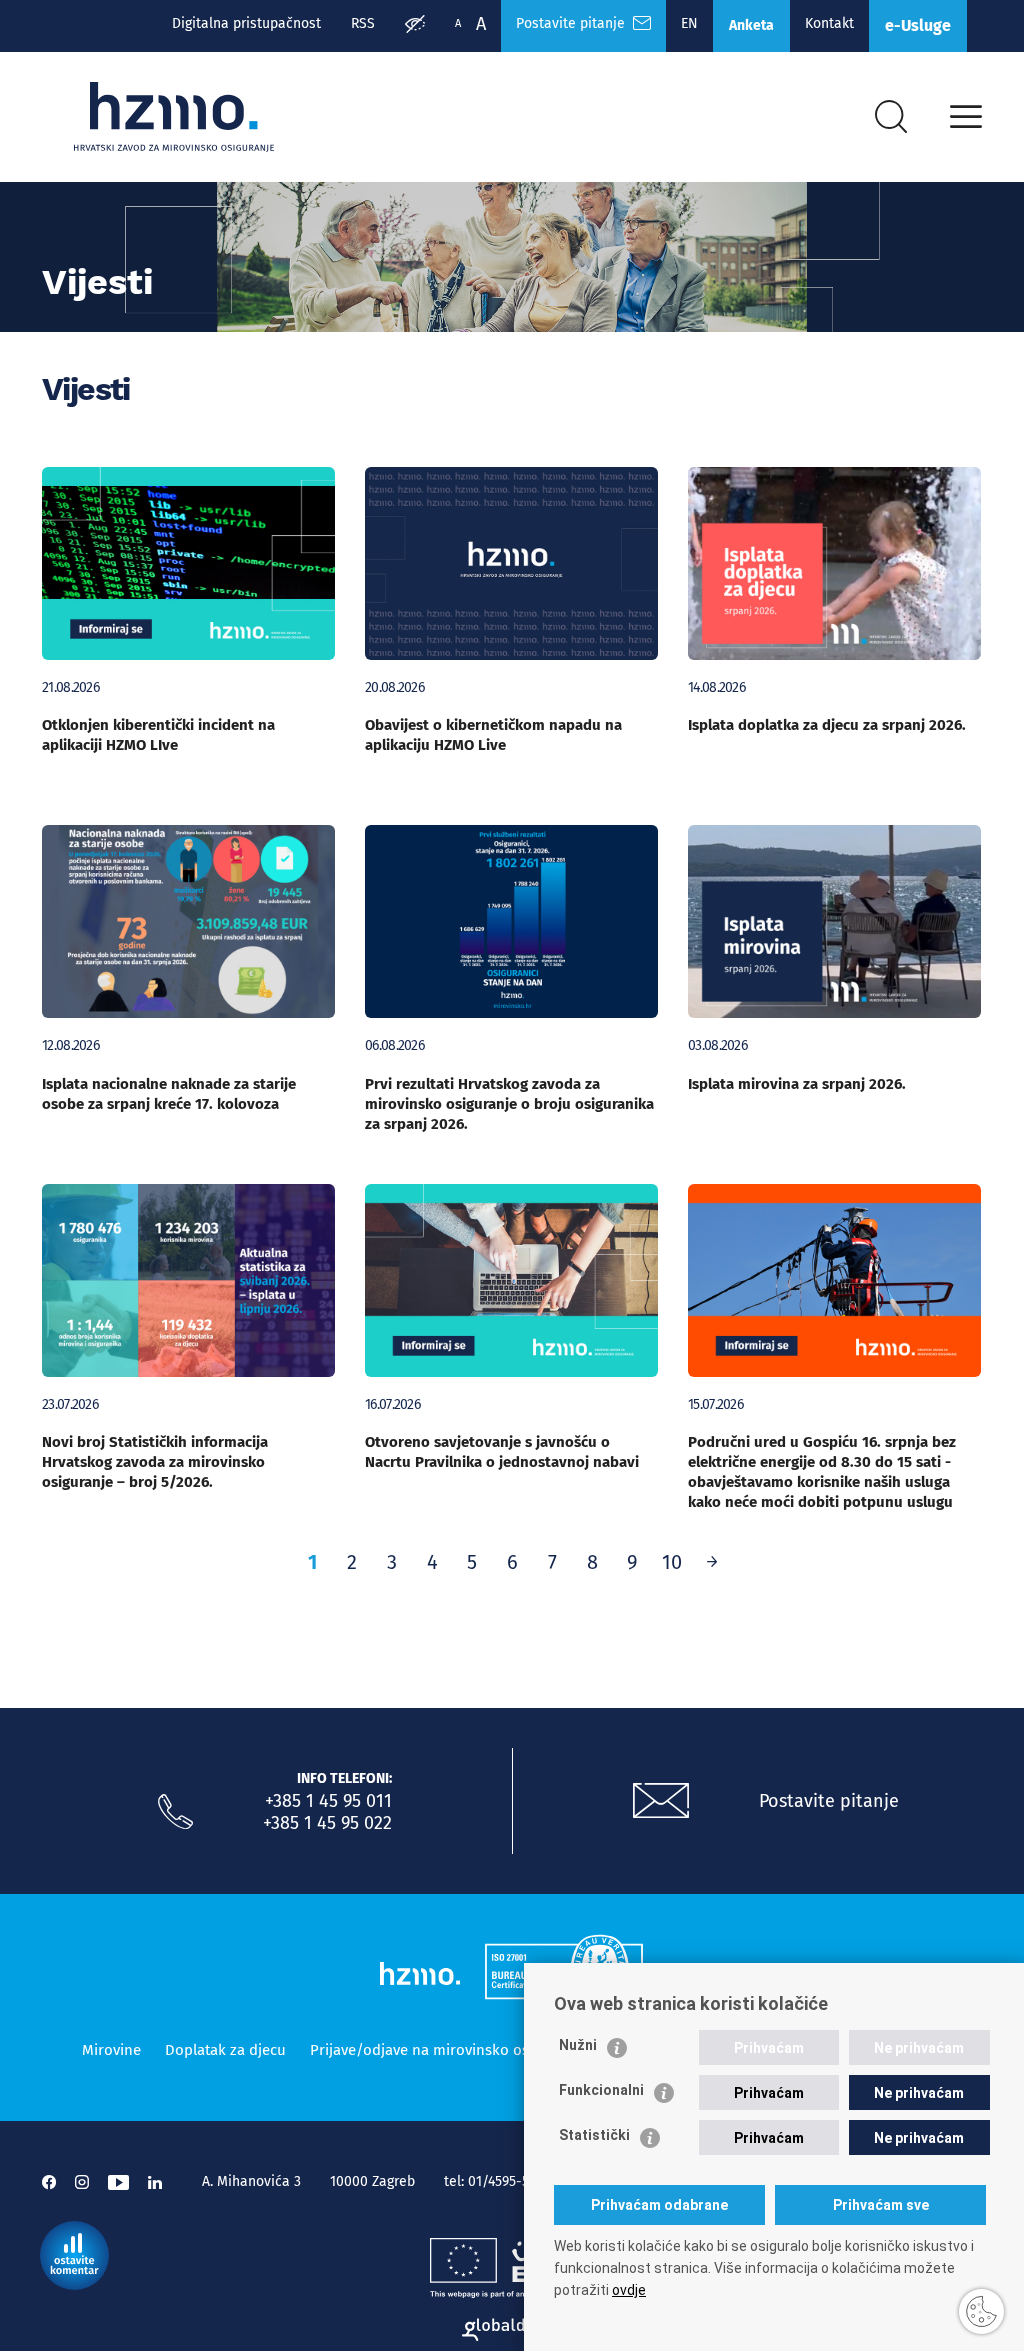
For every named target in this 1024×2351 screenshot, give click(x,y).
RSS (363, 23)
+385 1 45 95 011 (328, 1801)
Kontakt (829, 23)
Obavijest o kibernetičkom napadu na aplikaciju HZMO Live (493, 735)
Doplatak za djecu (225, 2050)
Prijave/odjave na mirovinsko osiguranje (447, 2050)
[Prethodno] (712, 1562)
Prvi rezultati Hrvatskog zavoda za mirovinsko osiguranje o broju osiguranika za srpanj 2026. (509, 1104)
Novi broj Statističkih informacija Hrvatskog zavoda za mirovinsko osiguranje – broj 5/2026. (155, 1462)
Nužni (578, 2045)
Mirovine (111, 2050)
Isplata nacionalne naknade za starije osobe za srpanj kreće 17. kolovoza (169, 1094)
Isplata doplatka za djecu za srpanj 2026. (827, 725)
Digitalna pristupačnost (246, 23)
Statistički (594, 2135)
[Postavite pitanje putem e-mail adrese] (661, 1801)
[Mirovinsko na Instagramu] (82, 2182)
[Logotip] (174, 117)
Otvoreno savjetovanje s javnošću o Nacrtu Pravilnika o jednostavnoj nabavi (502, 1452)
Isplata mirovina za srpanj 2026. (797, 1084)
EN (689, 23)
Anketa (751, 25)
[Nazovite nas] (175, 1812)
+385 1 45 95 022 (327, 1823)
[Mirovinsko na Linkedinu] (155, 2182)
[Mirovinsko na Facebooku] (49, 2182)
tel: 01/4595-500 (494, 2181)
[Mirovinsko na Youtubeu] (118, 2182)
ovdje (629, 2290)
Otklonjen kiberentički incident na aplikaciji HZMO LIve (158, 735)
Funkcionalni (601, 2090)
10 (672, 1562)
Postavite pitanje (574, 23)
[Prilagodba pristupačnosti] (415, 26)
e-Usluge (918, 25)
